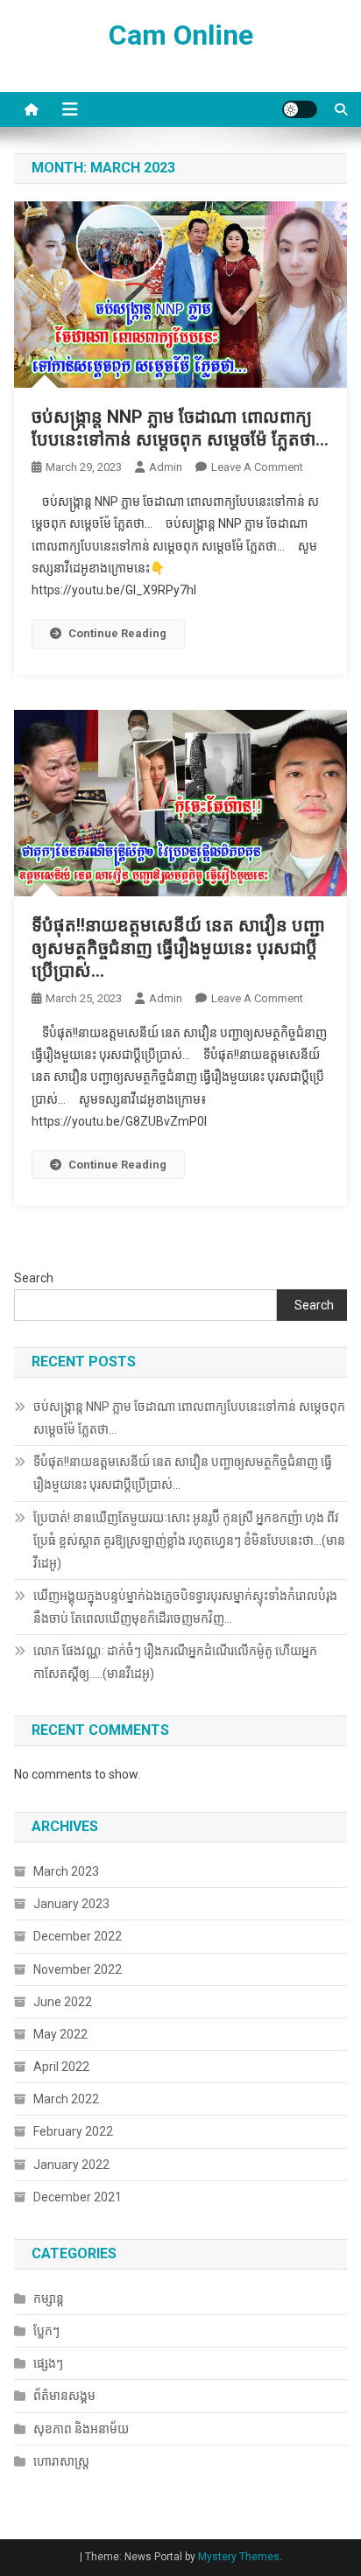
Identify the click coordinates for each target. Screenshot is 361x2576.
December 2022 (78, 1936)
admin (166, 467)
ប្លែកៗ (46, 2331)
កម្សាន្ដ (49, 2299)
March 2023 (66, 1871)
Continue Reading (117, 633)
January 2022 (71, 2165)
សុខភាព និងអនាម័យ (81, 2429)
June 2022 (63, 2002)
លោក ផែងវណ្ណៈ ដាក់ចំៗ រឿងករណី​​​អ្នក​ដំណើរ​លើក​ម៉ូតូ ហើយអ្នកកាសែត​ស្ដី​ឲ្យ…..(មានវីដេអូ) (175, 1662)
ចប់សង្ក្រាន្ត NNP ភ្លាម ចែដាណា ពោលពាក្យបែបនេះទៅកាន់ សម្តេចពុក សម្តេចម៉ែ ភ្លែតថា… (189, 1418)
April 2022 (61, 2067)
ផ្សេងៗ (48, 2363)
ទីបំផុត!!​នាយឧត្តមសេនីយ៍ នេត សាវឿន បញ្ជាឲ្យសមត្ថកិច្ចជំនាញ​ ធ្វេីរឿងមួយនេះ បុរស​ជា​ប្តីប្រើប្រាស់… (178, 948)
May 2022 (60, 2034)
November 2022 (78, 1969)
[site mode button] (300, 109)
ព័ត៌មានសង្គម (64, 2396)
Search (34, 1278)
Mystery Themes (239, 2557)
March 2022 (66, 2099)
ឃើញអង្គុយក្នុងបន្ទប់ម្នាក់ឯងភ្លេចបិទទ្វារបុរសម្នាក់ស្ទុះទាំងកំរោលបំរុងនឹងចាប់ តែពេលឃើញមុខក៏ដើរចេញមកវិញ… (185, 1607)
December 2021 (78, 2197)
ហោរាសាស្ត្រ (61, 2461)
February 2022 (73, 2131)
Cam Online (181, 35)
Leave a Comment (257, 467)
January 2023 (71, 1904)
